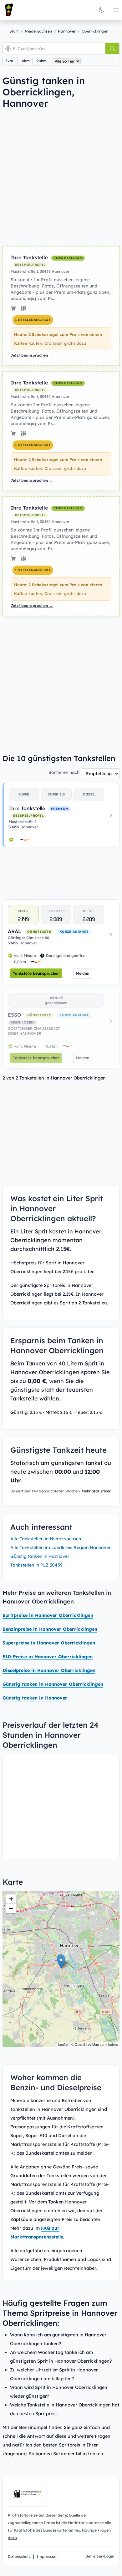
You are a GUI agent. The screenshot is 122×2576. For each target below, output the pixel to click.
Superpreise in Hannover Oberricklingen (49, 1643)
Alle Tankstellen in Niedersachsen (46, 1539)
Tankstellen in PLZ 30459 (36, 1565)
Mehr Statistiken (97, 1491)
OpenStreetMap (87, 2044)
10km (25, 61)
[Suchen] (112, 48)
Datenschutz (19, 2556)
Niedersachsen (38, 31)
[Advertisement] (61, 177)
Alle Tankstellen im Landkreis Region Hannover (61, 1547)
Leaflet (63, 2044)
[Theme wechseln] (101, 10)
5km (9, 61)
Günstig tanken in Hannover (40, 1556)
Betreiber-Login (100, 2556)
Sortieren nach (64, 772)
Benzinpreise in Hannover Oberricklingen (50, 1629)
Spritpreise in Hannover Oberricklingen (48, 1615)
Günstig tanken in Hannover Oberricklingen (53, 1684)
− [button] (11, 1908)
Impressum (47, 2556)
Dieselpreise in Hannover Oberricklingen (49, 1670)
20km (42, 61)
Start (14, 31)
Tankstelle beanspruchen (36, 973)
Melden (83, 973)
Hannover (67, 31)
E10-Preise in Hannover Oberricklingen (48, 1657)
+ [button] (11, 1899)
